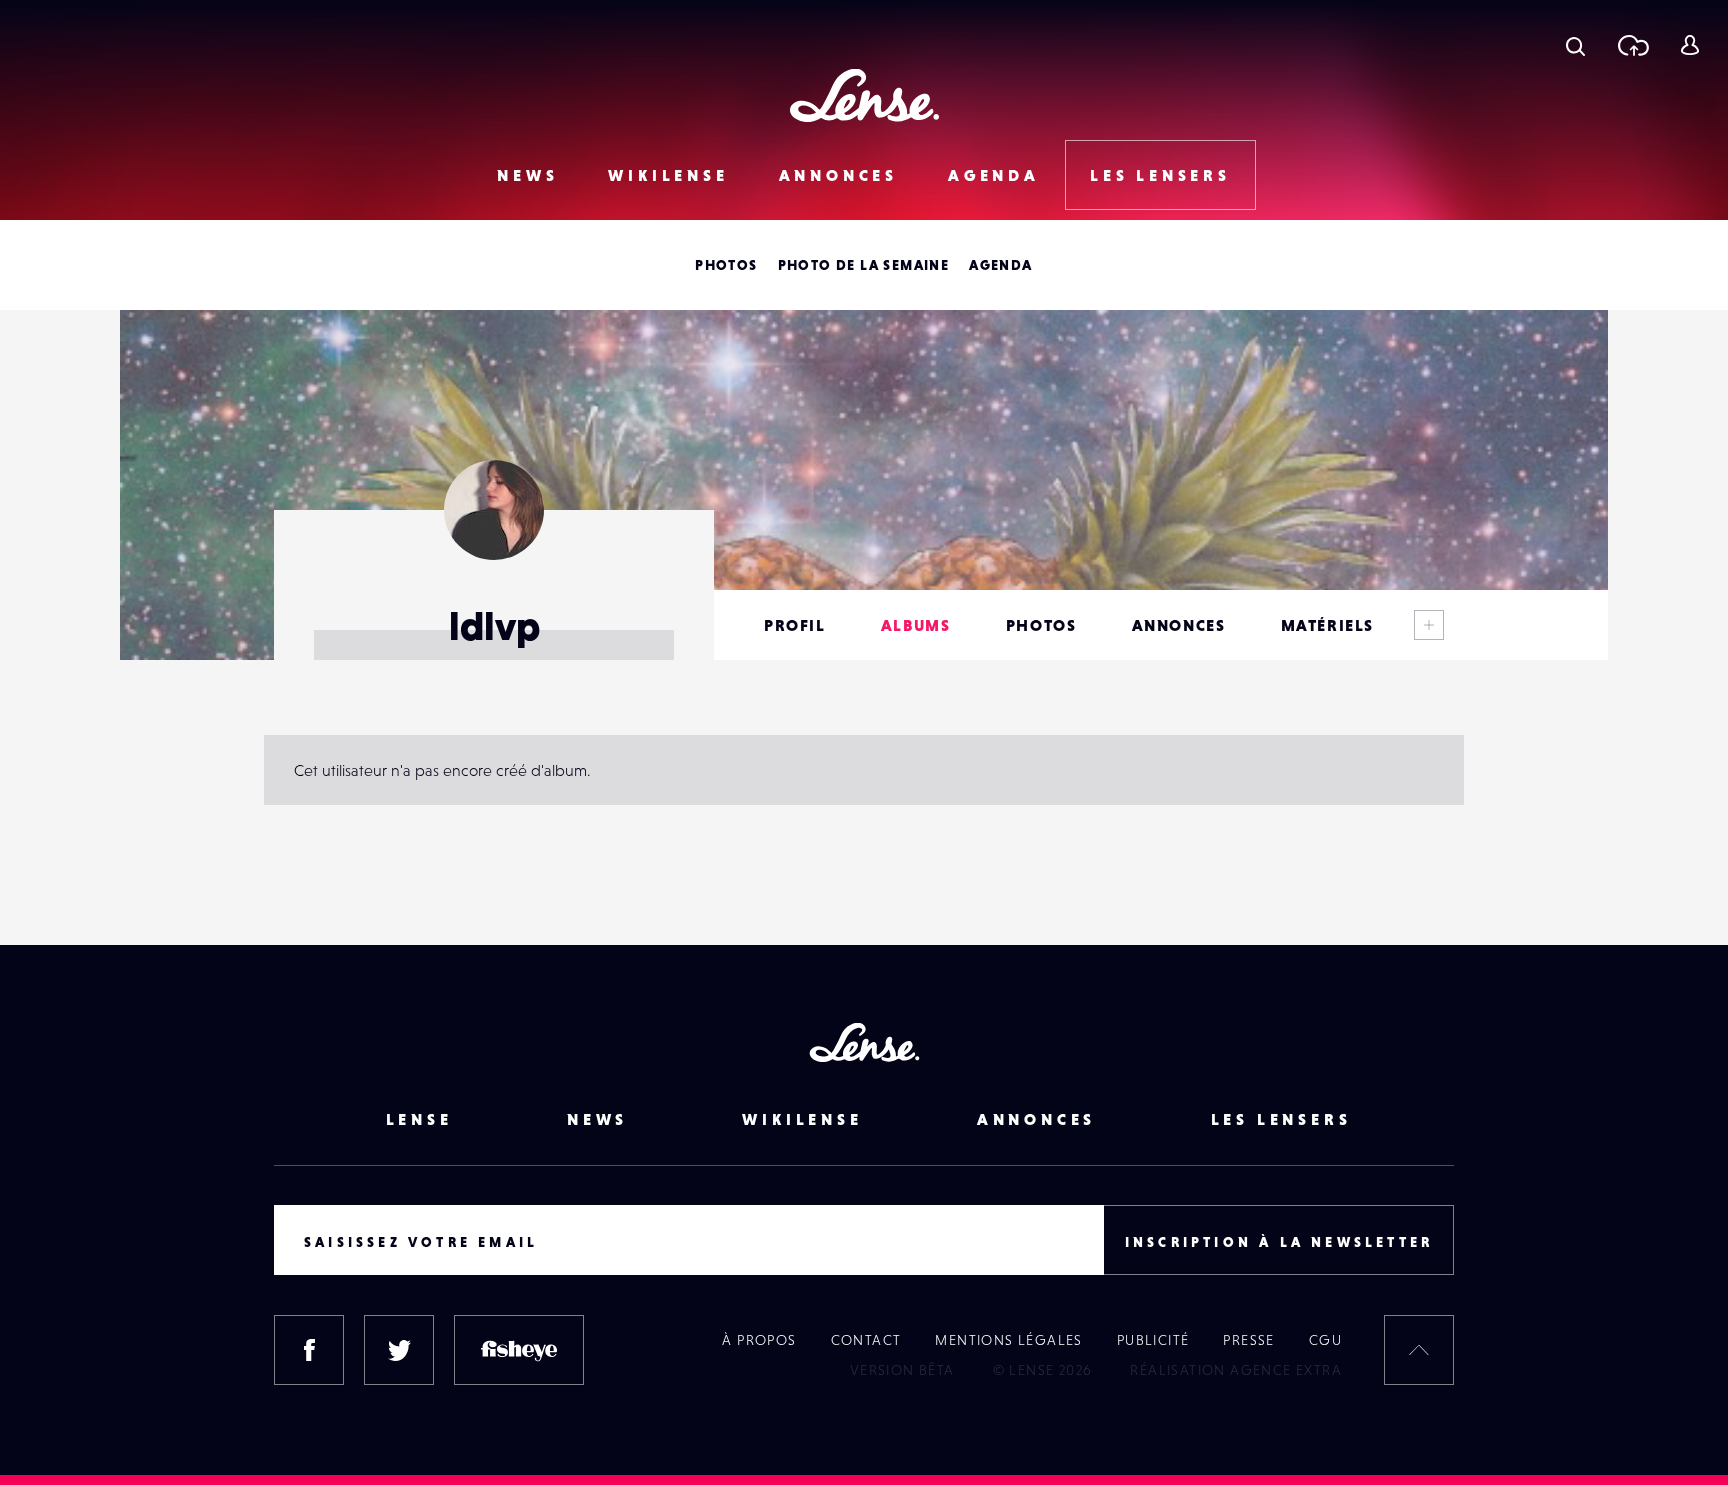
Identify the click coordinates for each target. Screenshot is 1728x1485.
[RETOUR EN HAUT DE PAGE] (1419, 1350)
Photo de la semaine (864, 265)
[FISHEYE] (519, 1350)
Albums (916, 625)
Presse (1248, 1340)
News (527, 175)
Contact (866, 1340)
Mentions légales (1008, 1340)
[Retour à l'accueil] (864, 95)
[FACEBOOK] (309, 1350)
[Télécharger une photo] (1632, 45)
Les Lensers (1160, 175)
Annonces (838, 175)
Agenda (994, 175)
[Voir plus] (1429, 625)
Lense (419, 1119)
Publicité (1153, 1340)
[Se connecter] (1689, 45)
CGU (1325, 1340)
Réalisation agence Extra (1236, 1370)
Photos (726, 265)
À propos (759, 1340)
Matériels (1327, 625)
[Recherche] (1575, 45)
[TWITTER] (399, 1350)
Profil (795, 625)
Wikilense (668, 175)
